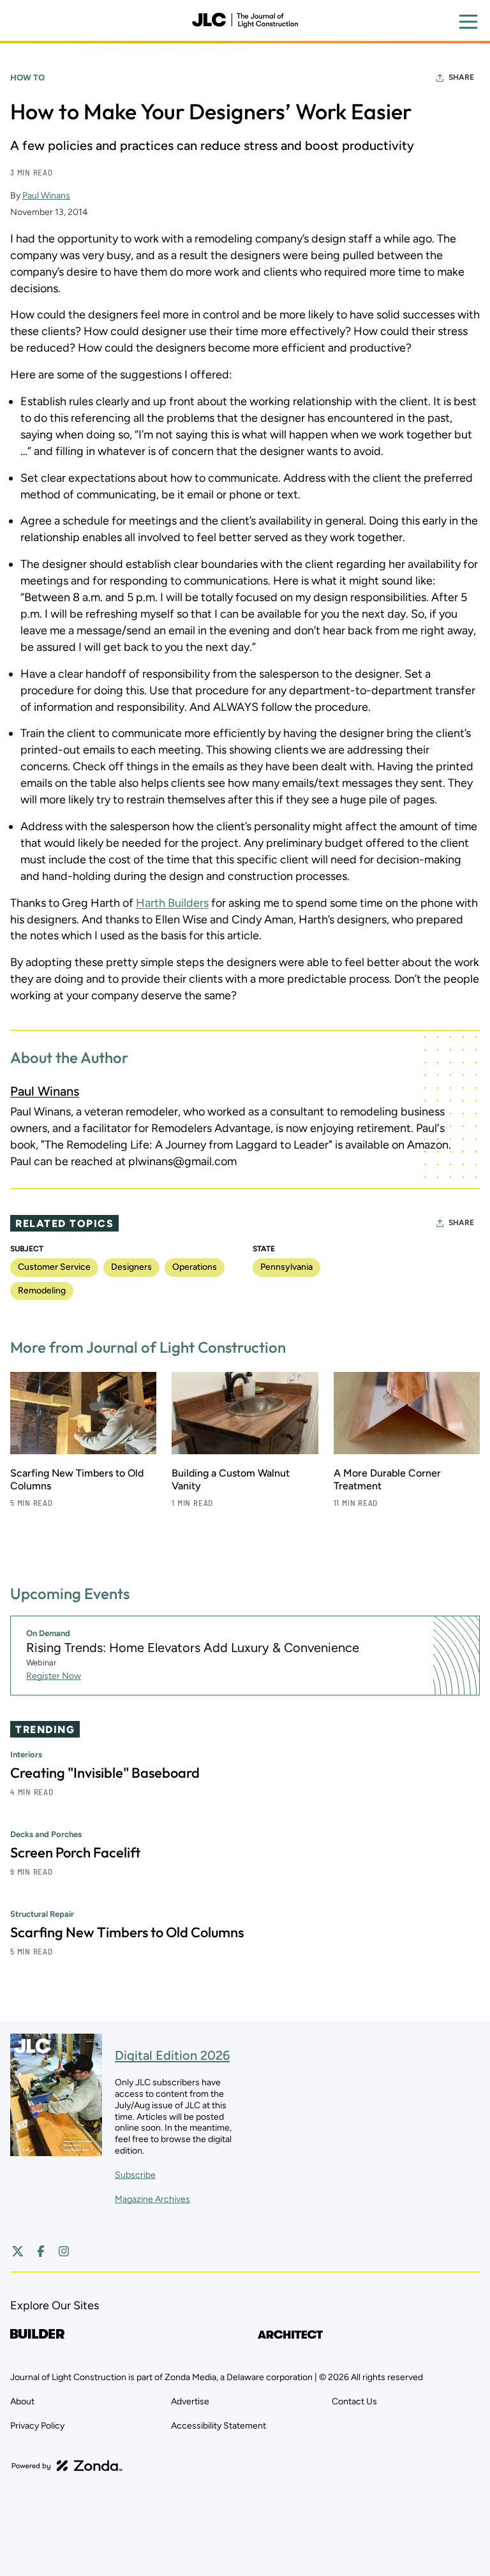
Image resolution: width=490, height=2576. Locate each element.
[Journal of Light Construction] (245, 20)
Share (461, 77)
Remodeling (42, 1291)
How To (27, 78)
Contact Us (354, 2401)
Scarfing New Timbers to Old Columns (127, 1932)
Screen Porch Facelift (75, 1852)
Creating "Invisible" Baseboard (105, 1773)
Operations (195, 1267)
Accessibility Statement (219, 2426)
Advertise (190, 2401)
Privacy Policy (37, 2426)
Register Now (54, 1676)
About (22, 2401)
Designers (131, 1267)
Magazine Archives (152, 2199)
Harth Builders (172, 903)
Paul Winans (46, 196)
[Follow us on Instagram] (64, 2251)
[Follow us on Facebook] (41, 2251)
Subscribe (135, 2175)
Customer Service (54, 1267)
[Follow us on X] (18, 2251)
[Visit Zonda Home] (67, 2466)
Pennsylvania (286, 1267)
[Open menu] (468, 22)
